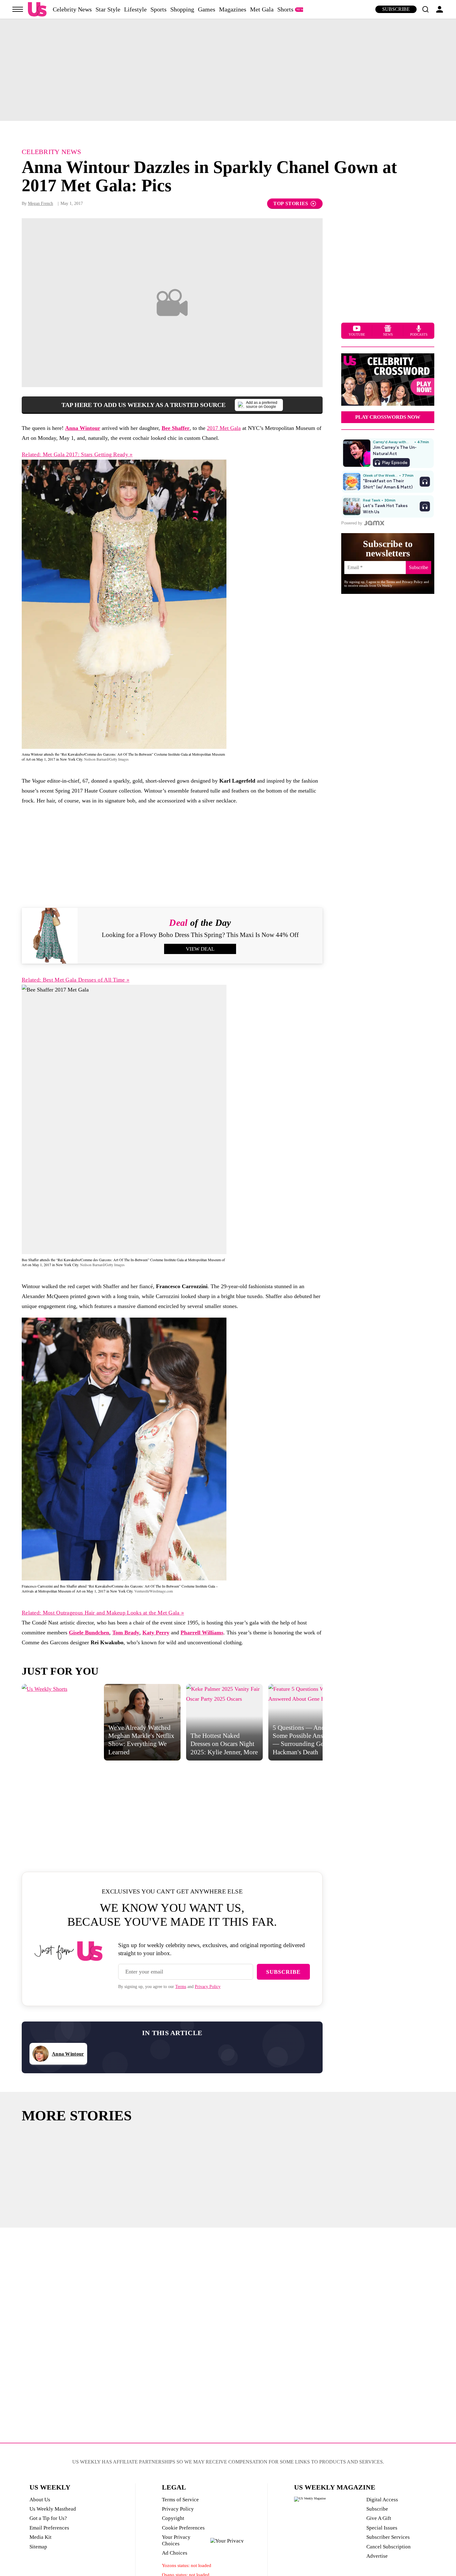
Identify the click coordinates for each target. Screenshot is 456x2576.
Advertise (377, 2556)
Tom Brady (126, 1633)
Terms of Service (180, 2500)
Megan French (40, 203)
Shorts (285, 9)
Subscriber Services (388, 2537)
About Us (40, 2500)
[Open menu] (18, 9)
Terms (181, 1987)
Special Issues (382, 2528)
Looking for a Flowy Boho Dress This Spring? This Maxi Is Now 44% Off (200, 935)
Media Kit (40, 2537)
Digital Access (382, 2500)
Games (207, 9)
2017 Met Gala (224, 428)
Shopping (182, 9)
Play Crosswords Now (388, 417)
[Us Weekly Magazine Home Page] (37, 9)
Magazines (233, 9)
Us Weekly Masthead (53, 2509)
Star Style (108, 9)
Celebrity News (72, 9)
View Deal (200, 949)
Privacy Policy (208, 1987)
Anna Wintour (83, 428)
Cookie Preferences (183, 2528)
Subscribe (396, 9)
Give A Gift (379, 2518)
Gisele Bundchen (89, 1633)
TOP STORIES (291, 203)
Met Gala (262, 9)
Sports (159, 9)
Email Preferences (49, 2528)
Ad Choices (175, 2553)
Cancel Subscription (389, 2547)
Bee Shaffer (176, 428)
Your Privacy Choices (176, 2540)
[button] (425, 9)
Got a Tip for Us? (48, 2518)
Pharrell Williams (202, 1633)
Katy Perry (156, 1633)
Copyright (173, 2518)
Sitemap (38, 2547)
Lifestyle (135, 9)
